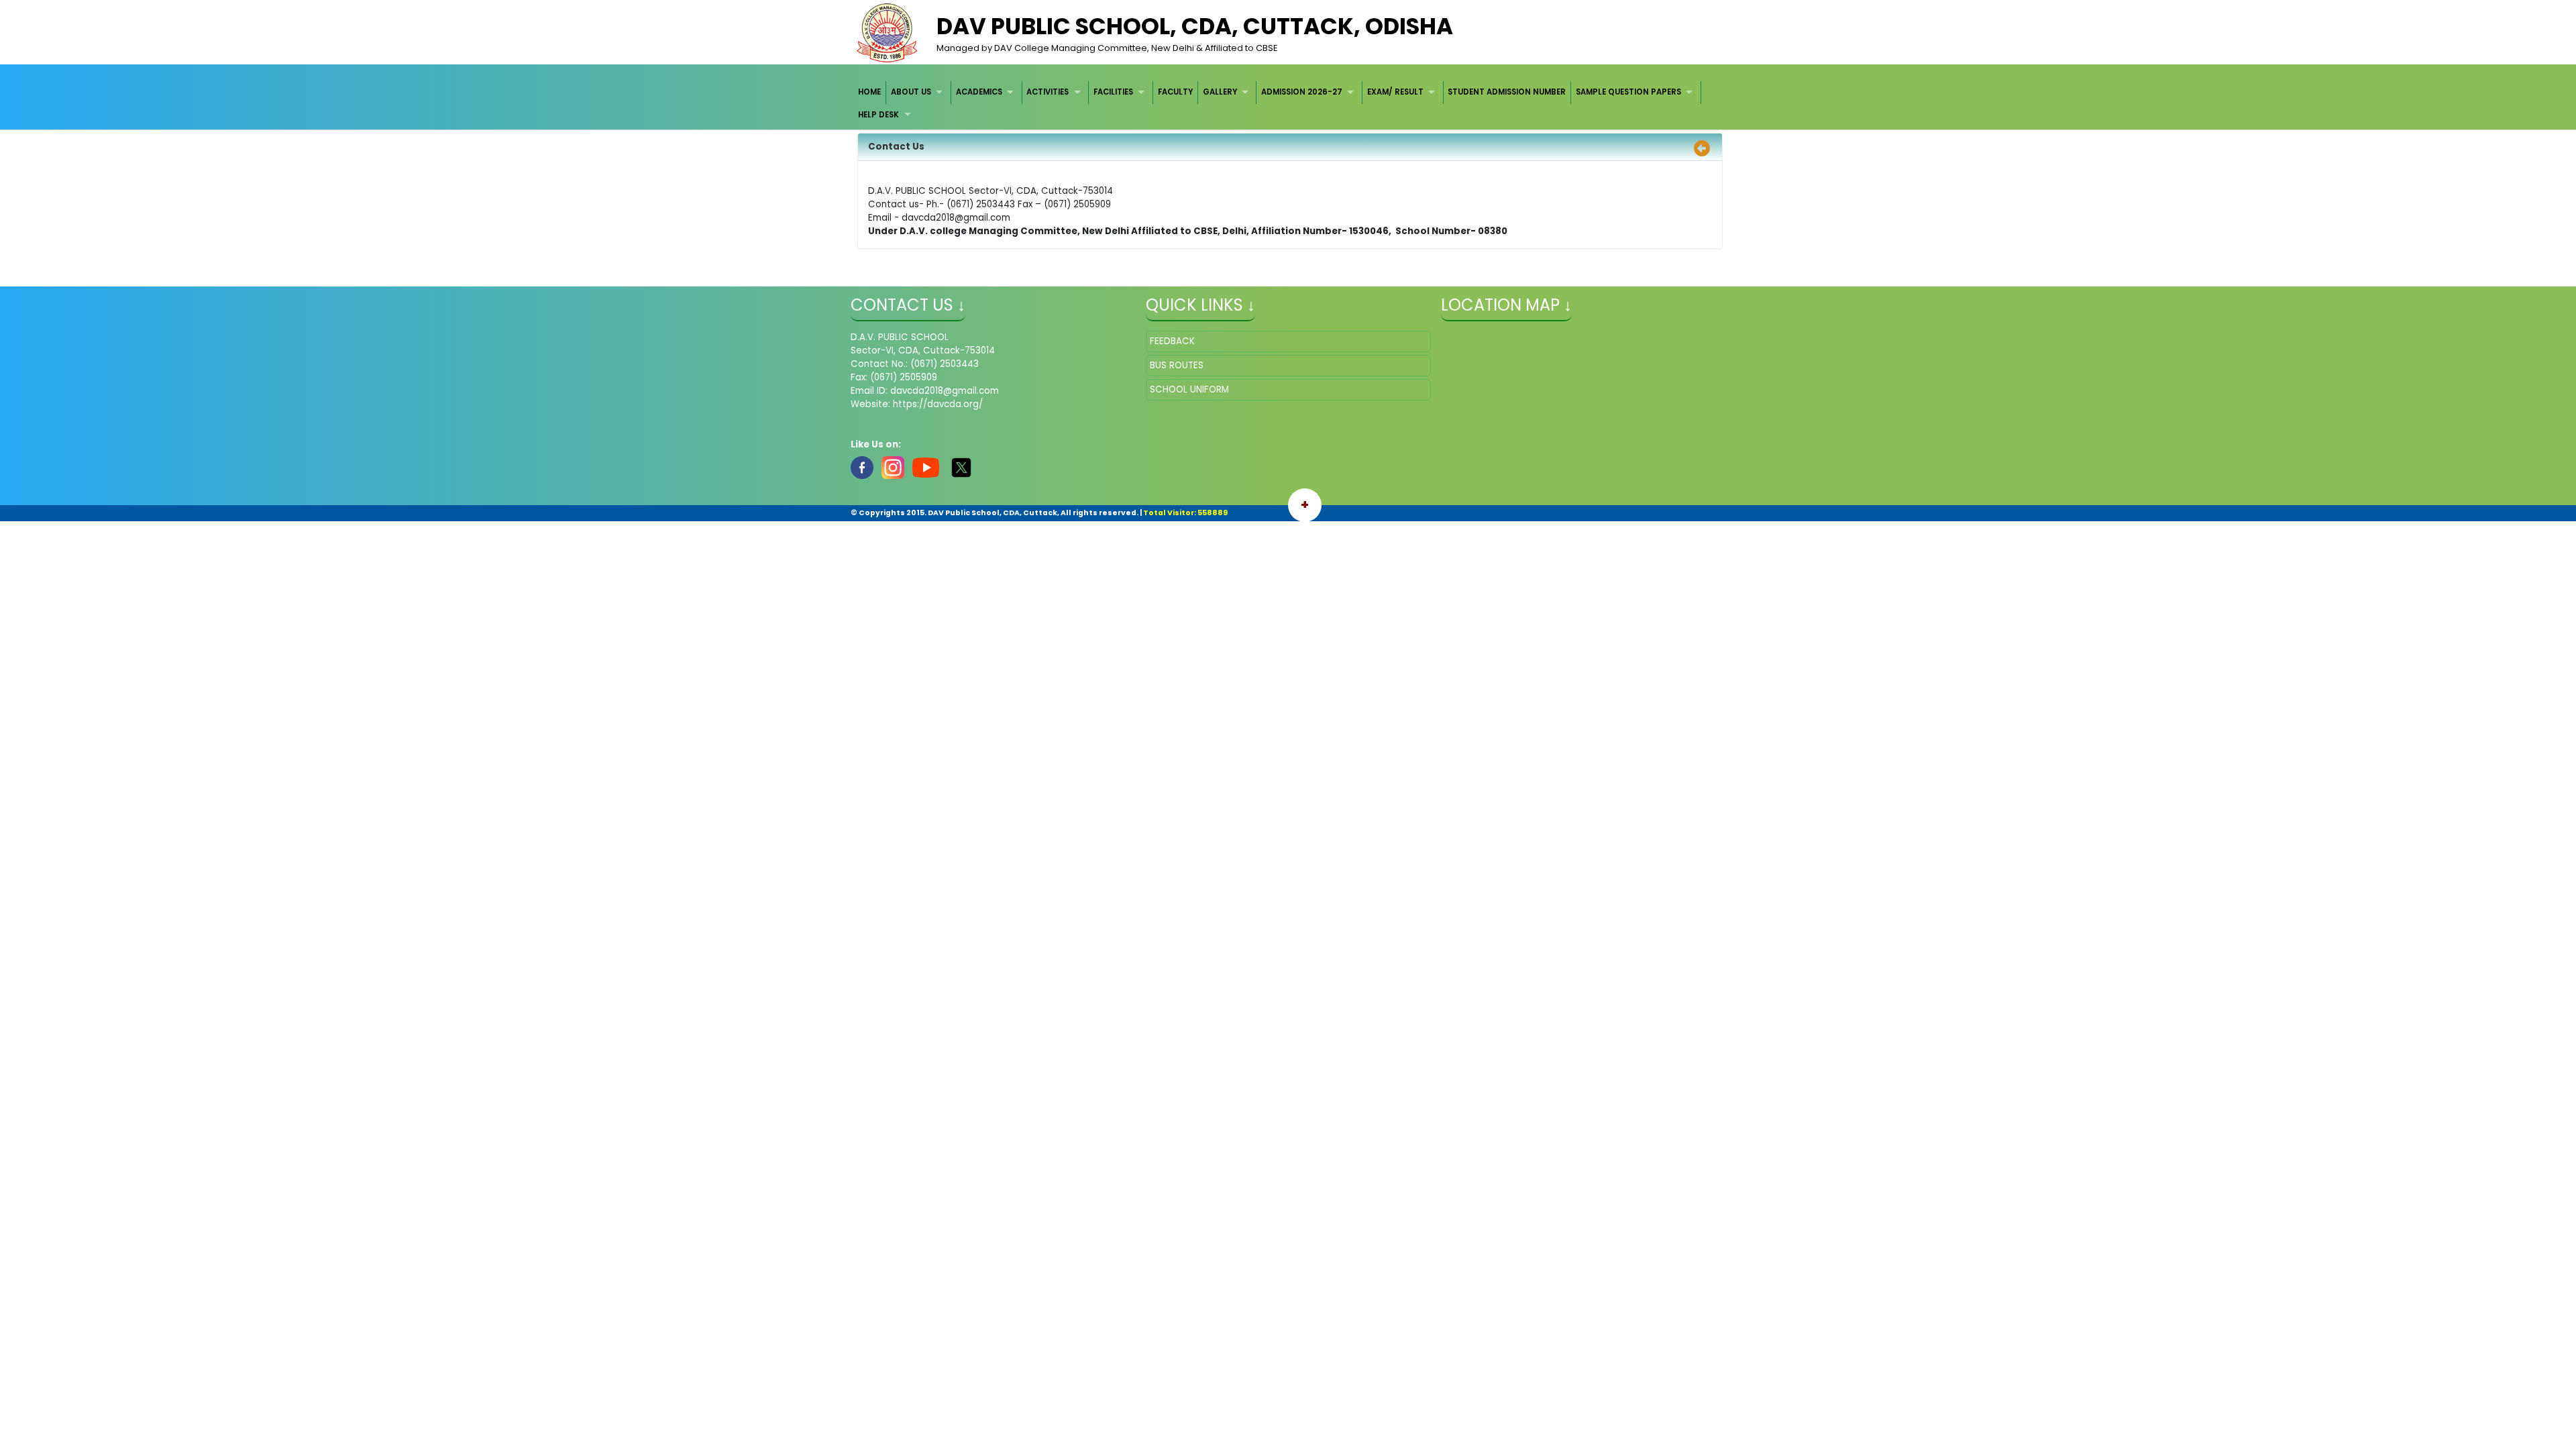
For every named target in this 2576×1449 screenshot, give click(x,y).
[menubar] (1288, 104)
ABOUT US (911, 92)
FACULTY (1175, 92)
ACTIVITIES (1048, 92)
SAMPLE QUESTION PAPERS (1628, 92)
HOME (869, 92)
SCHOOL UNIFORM (1189, 389)
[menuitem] (870, 92)
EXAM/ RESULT (1395, 92)
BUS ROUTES (1177, 365)
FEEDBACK (1172, 341)
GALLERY (1220, 92)
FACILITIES (1113, 92)
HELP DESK (878, 115)
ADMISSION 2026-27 (1302, 92)
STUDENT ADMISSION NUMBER (1507, 92)
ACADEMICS (979, 92)
